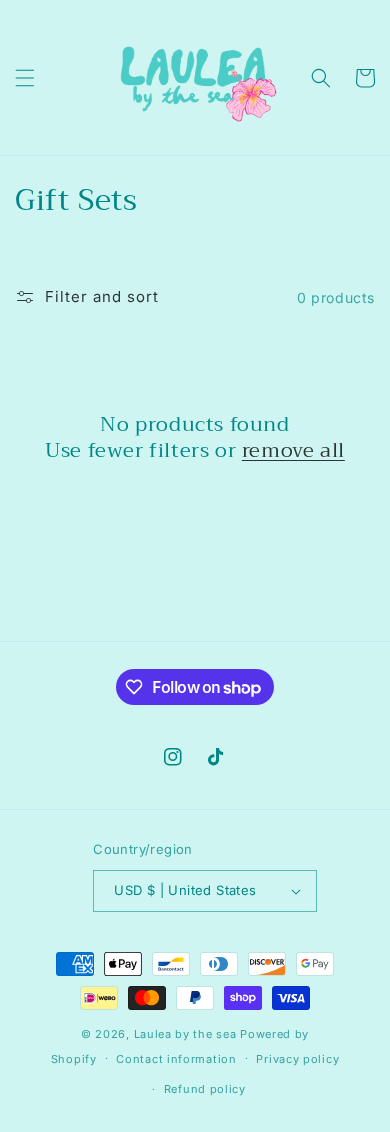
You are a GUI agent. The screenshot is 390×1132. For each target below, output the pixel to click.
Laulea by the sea (185, 1034)
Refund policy (205, 1089)
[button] (25, 78)
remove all (293, 451)
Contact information (176, 1059)
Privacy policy (297, 1059)
